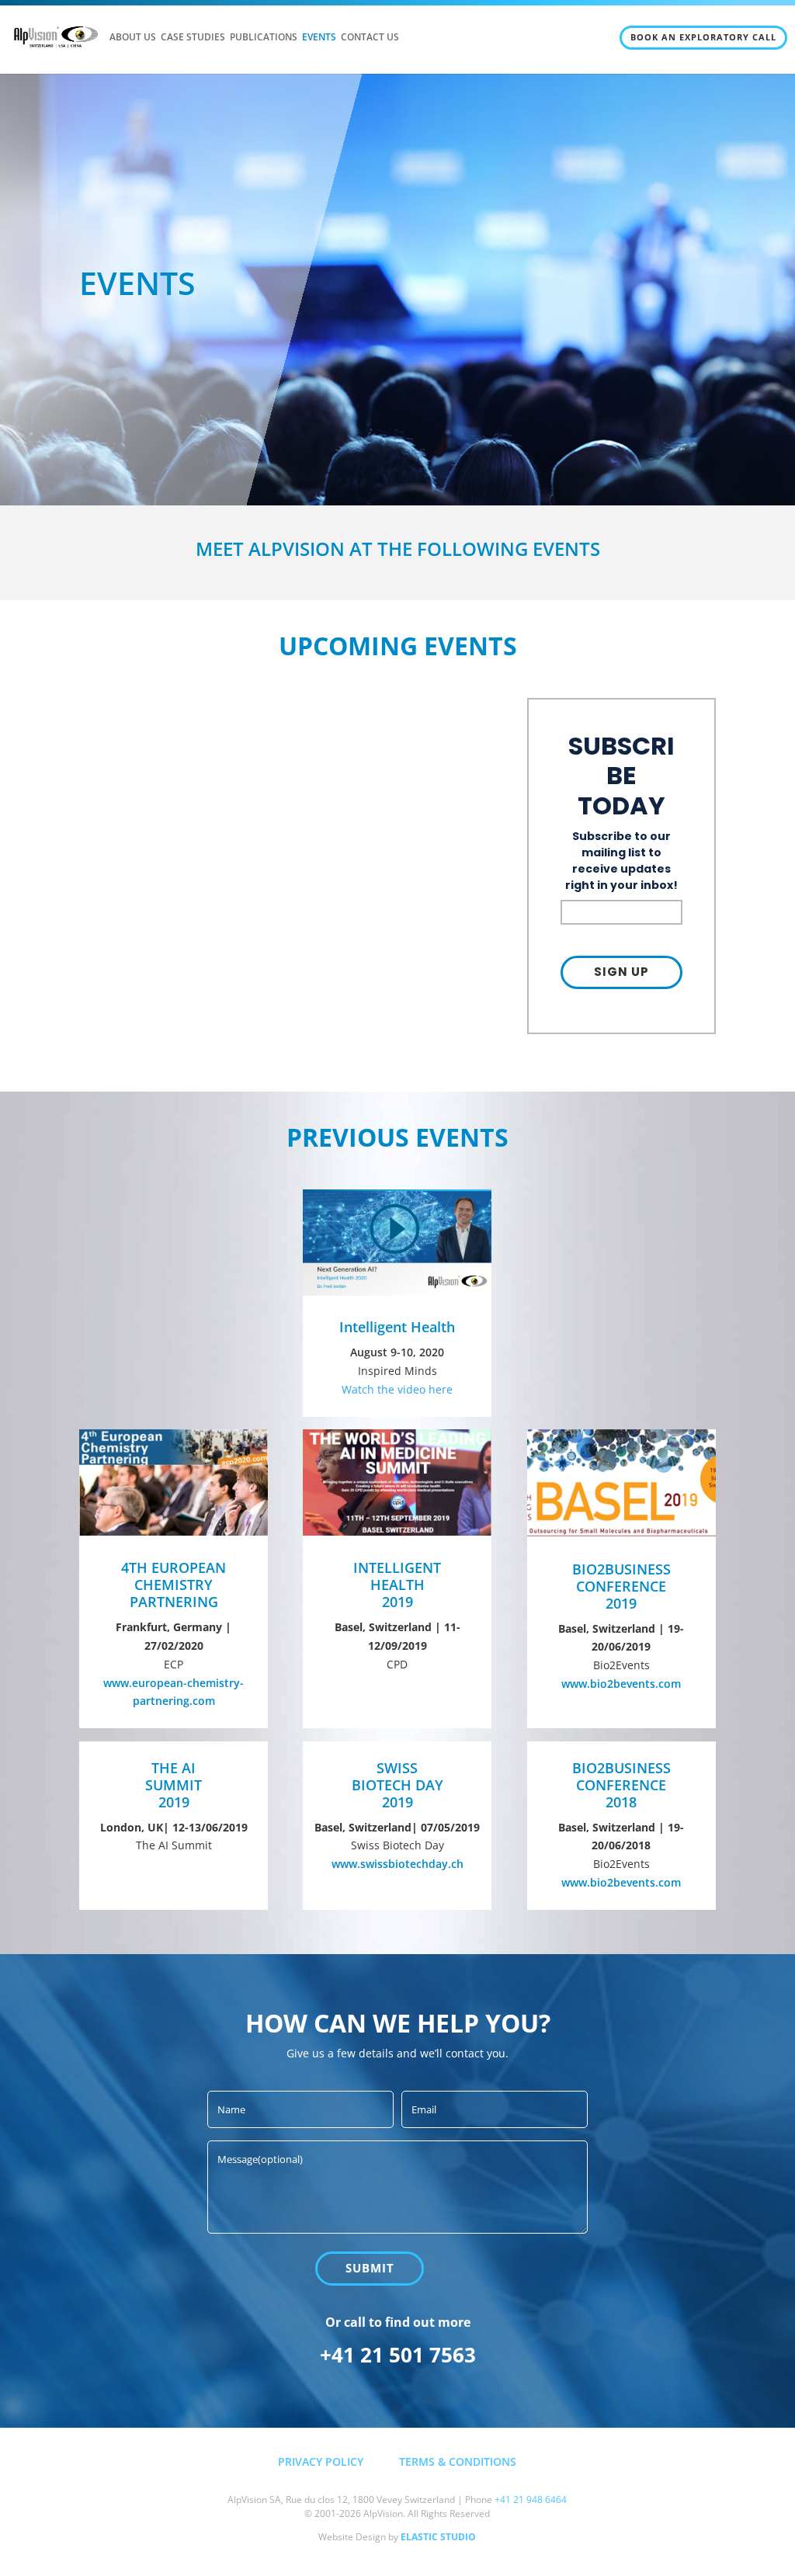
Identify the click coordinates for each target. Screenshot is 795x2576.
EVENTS (319, 38)
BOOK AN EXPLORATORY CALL (703, 37)
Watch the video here (397, 1389)
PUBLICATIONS (264, 38)
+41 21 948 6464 (531, 2500)
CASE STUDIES (193, 38)
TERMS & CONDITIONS (458, 2461)
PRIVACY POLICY (321, 2461)
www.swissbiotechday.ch (397, 1864)
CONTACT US (370, 38)
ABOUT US (133, 38)
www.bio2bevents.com (621, 1684)
